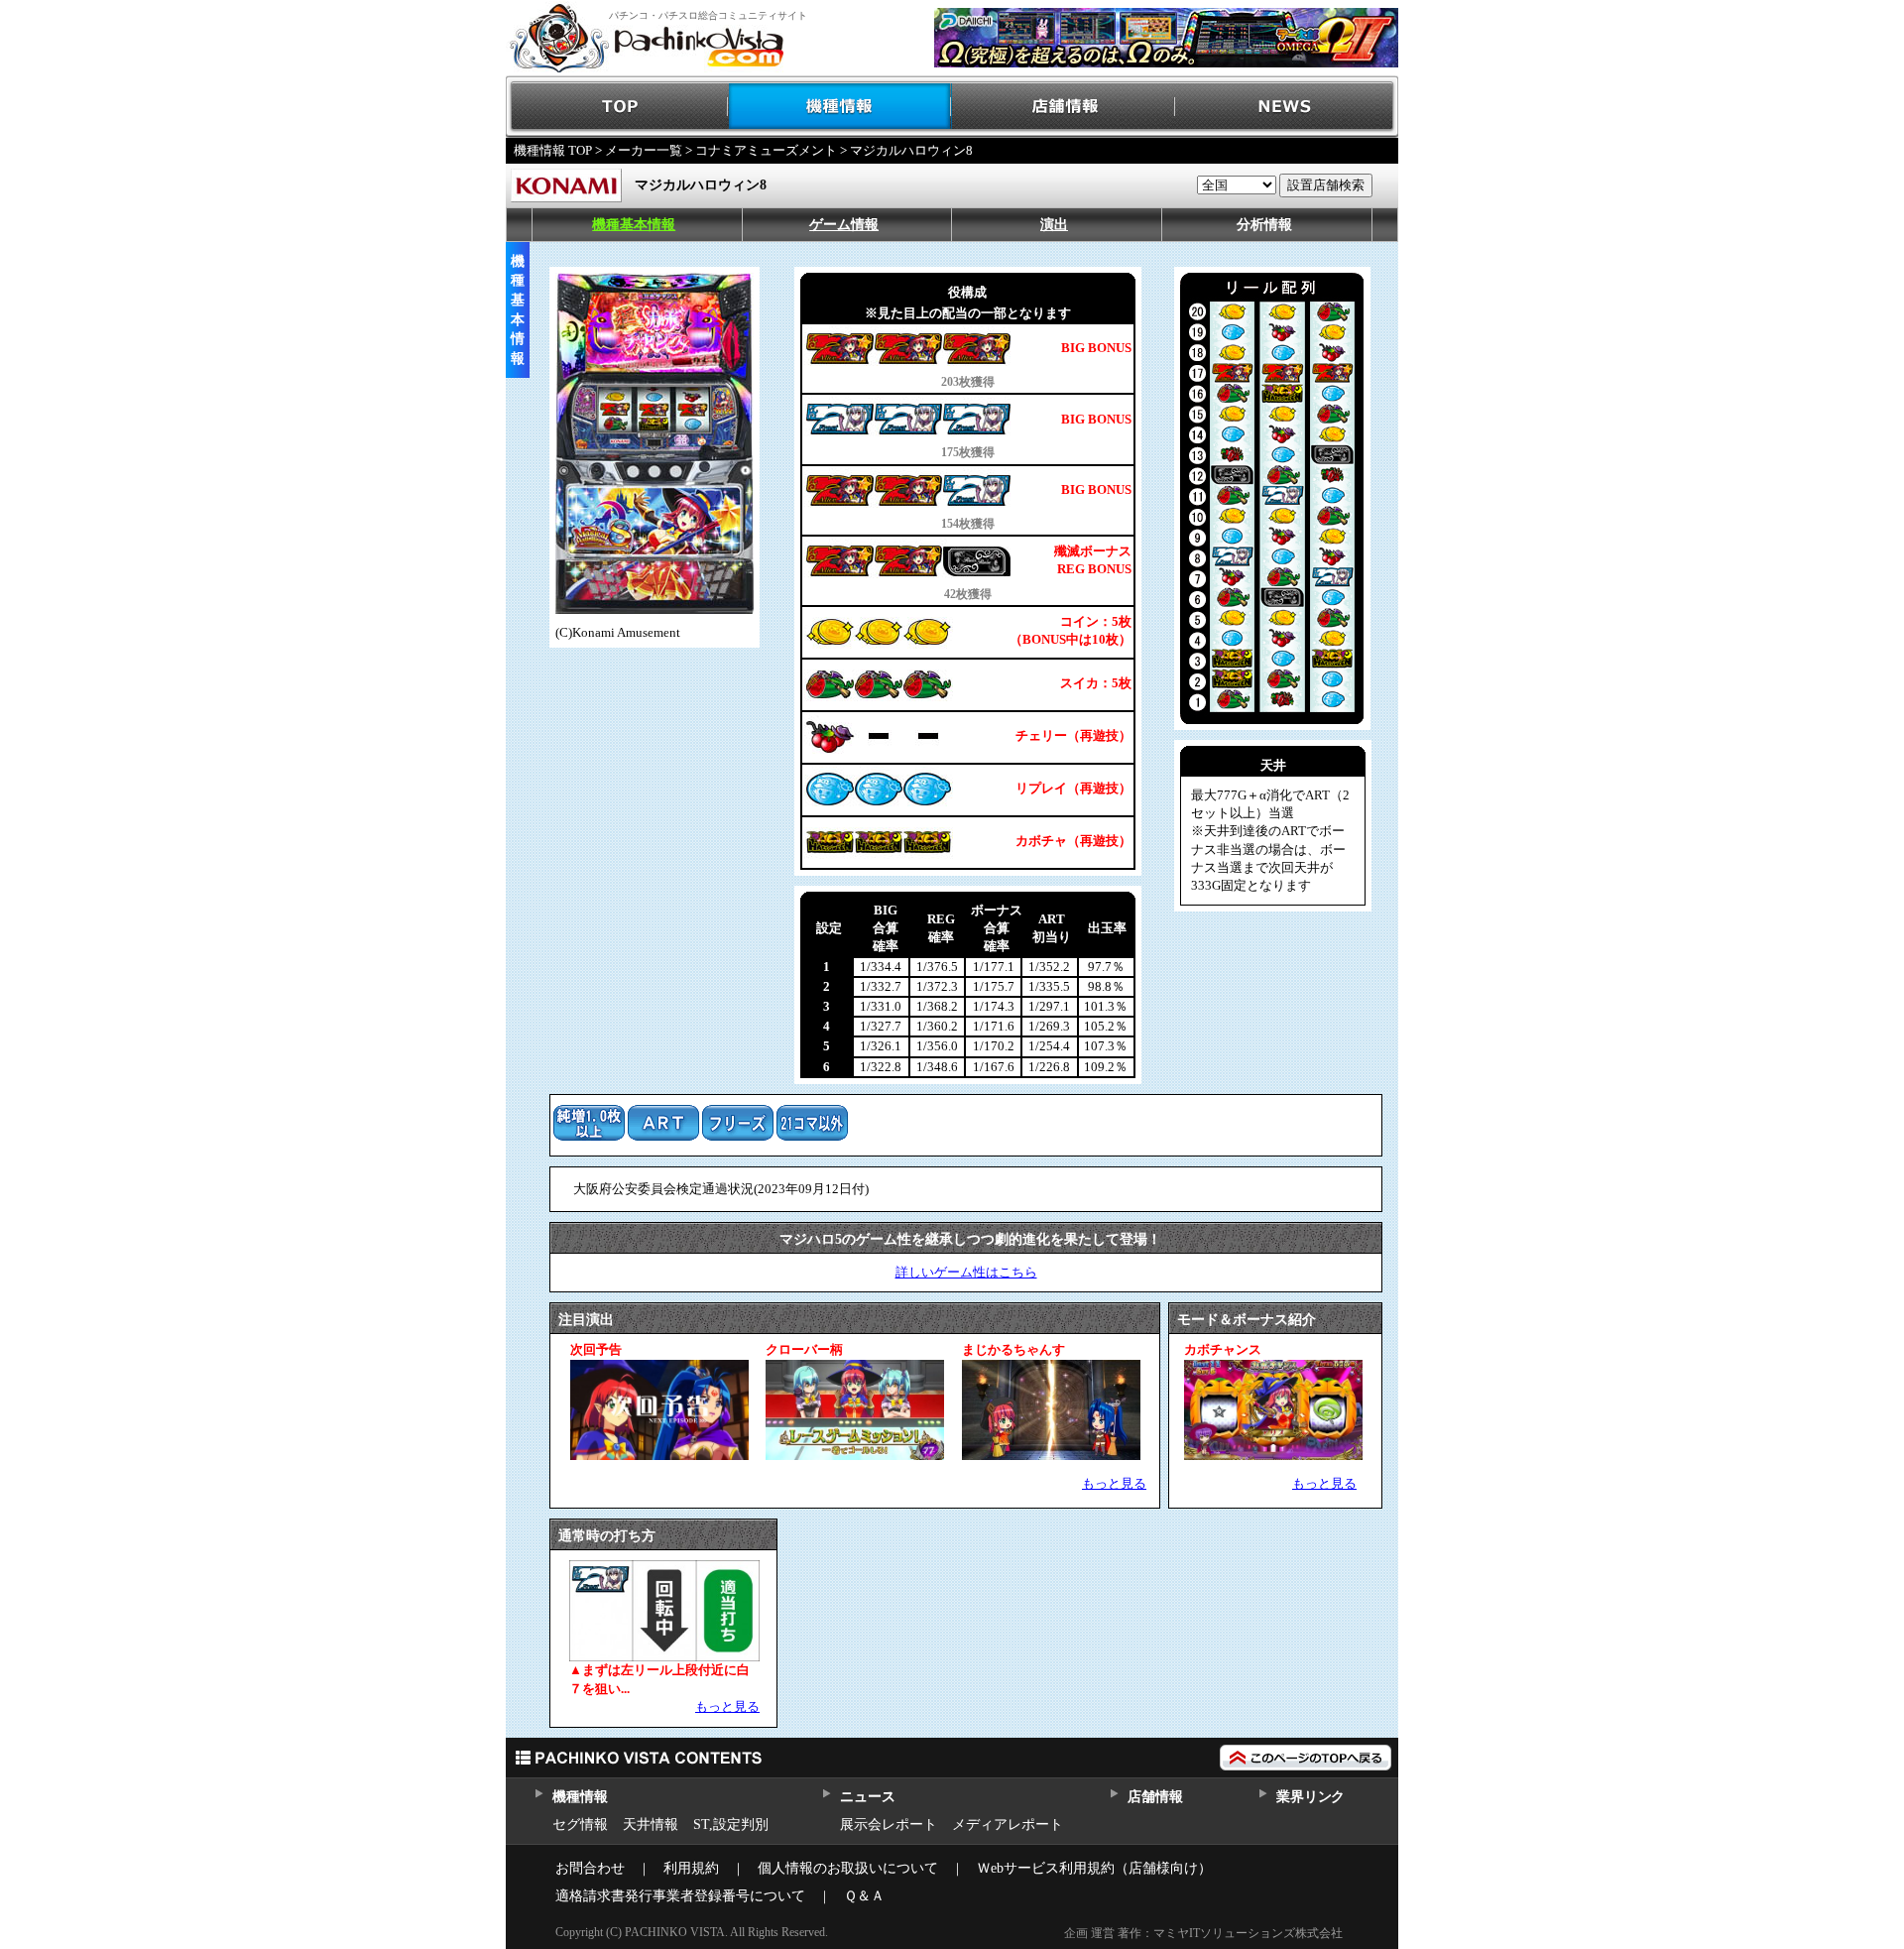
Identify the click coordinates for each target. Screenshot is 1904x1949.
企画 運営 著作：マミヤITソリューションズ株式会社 (1203, 1933)
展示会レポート (889, 1825)
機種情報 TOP (553, 150)
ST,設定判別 (731, 1825)
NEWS (1287, 107)
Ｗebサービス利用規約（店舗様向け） (1094, 1868)
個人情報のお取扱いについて (848, 1868)
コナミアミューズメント (766, 150)
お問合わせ (590, 1868)
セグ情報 (580, 1825)
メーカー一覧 (644, 150)
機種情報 (840, 107)
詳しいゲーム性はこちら (966, 1272)
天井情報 (651, 1825)
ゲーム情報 (844, 225)
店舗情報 (1064, 107)
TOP (617, 107)
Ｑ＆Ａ (864, 1896)
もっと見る (1114, 1483)
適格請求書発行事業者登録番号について (680, 1896)
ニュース (867, 1797)
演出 (1054, 225)
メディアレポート (1008, 1825)
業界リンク (1310, 1797)
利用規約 (691, 1868)
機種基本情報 (634, 225)
